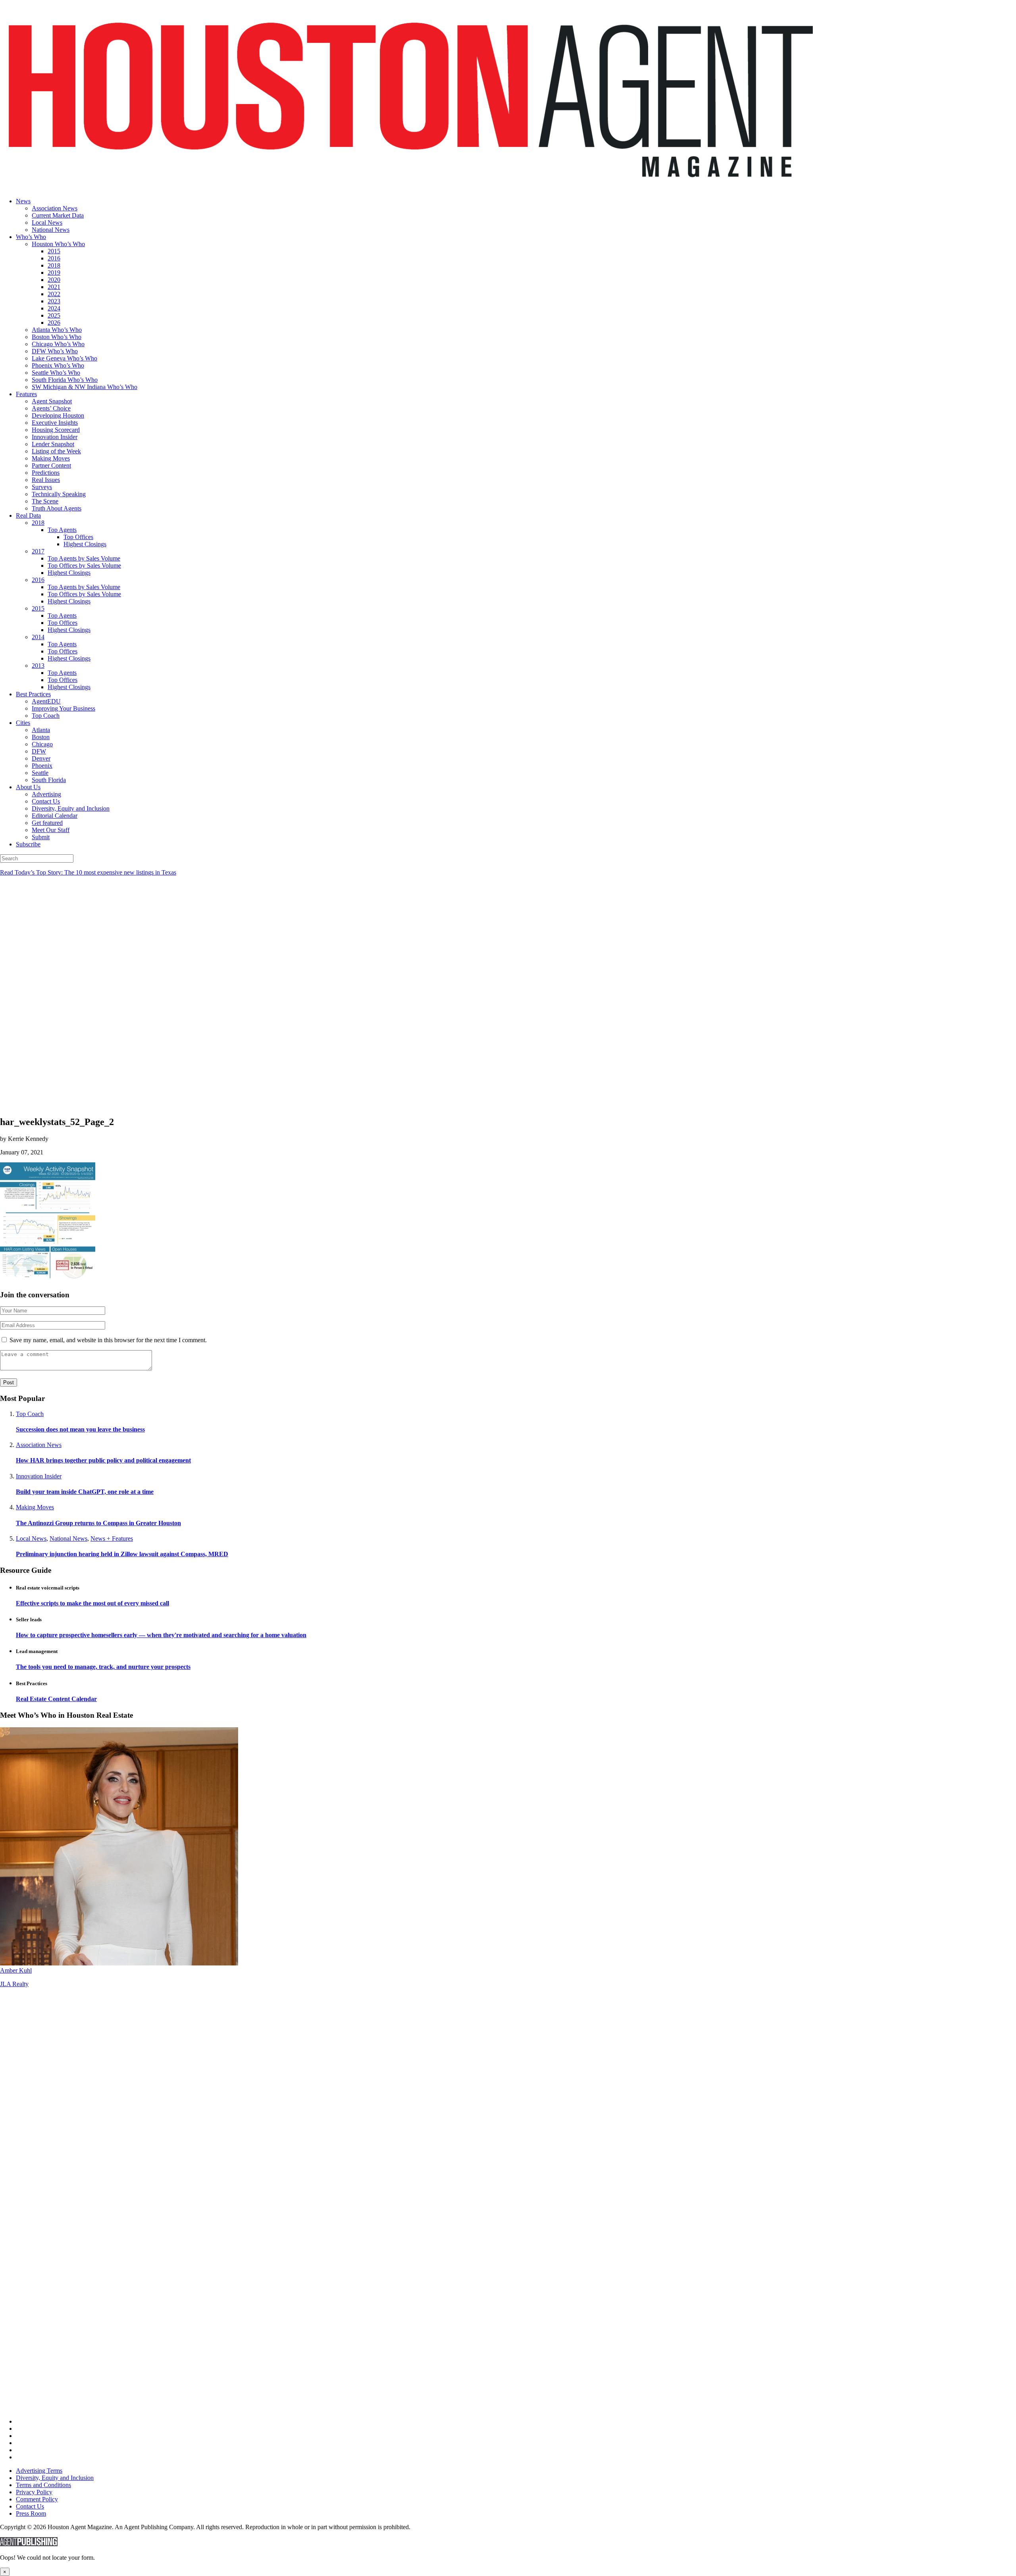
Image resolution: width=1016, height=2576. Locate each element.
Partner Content (51, 465)
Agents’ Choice (51, 408)
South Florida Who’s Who (65, 380)
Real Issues (46, 480)
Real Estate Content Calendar (56, 1699)
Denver (41, 758)
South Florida (49, 780)
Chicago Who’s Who (58, 344)
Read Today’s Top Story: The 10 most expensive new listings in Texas (88, 872)
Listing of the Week (56, 451)
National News (51, 230)
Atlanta (41, 730)
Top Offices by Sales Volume (84, 565)
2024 (54, 308)
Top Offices (78, 537)
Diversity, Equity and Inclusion (71, 808)
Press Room (31, 2513)
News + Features (112, 1538)
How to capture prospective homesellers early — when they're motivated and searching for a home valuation (161, 1635)
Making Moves (51, 458)
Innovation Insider (55, 437)
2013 (38, 666)
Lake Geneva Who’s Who (64, 358)
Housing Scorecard (56, 430)
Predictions (46, 473)
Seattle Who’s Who (56, 373)
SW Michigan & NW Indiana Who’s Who (85, 387)
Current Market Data (58, 215)
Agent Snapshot (52, 401)
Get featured (47, 823)
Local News (47, 223)
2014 (38, 637)
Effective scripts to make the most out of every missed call (92, 1603)
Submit (41, 837)
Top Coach (46, 716)
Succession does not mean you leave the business (80, 1429)
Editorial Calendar (55, 816)
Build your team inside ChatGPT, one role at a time (85, 1492)
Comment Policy (37, 2499)
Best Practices (33, 694)
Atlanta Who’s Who (57, 330)
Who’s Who (31, 237)
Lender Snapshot (53, 444)
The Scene (45, 501)
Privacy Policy (34, 2492)
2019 (54, 273)
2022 (54, 294)
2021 (54, 287)
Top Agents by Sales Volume (84, 558)
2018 (54, 265)
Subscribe (28, 844)
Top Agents (62, 530)
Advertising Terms (39, 2471)
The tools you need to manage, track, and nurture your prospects (103, 1667)
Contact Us (46, 801)
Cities (23, 723)
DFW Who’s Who (55, 351)
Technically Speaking (59, 494)
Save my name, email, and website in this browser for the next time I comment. (108, 1340)
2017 (38, 551)
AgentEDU (46, 701)
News (23, 201)
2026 (54, 323)
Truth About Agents (57, 508)
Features (26, 394)
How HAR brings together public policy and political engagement (103, 1460)
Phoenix (42, 766)
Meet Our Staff (51, 830)
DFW (39, 751)
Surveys (42, 487)
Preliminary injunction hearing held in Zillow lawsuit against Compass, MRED (122, 1554)
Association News (55, 208)
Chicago (42, 744)
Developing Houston (58, 415)
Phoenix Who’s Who (58, 365)
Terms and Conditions (43, 2485)
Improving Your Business (63, 708)
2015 (54, 251)
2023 (54, 301)
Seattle (40, 773)
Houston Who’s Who (58, 244)
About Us (28, 787)
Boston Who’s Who (57, 337)
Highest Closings (85, 544)
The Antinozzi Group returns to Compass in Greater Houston (98, 1523)
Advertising (46, 794)
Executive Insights (55, 423)
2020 (54, 280)
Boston (41, 737)
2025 (54, 315)
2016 (54, 258)
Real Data (28, 515)
